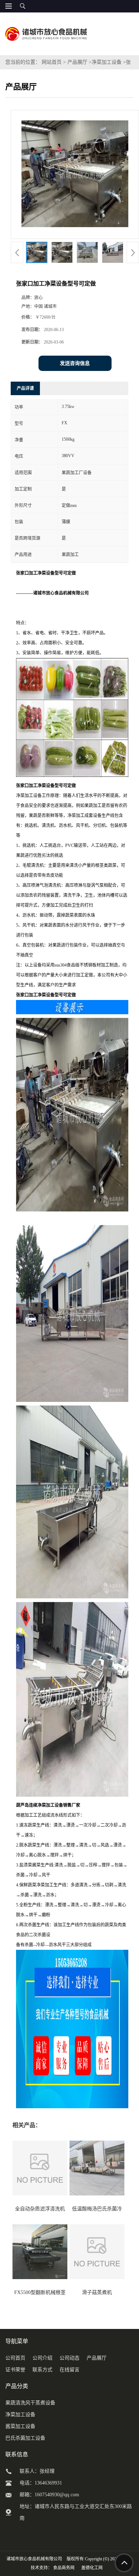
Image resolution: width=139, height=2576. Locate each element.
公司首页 (15, 2358)
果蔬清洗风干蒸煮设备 (30, 2403)
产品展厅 (77, 62)
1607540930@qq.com (57, 2495)
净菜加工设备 (107, 62)
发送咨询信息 (75, 363)
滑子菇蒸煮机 (97, 2292)
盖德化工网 (92, 2568)
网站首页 (52, 62)
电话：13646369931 (41, 2483)
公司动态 (69, 2358)
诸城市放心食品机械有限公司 (34, 2559)
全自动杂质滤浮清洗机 (40, 2209)
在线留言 (69, 2370)
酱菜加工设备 (20, 2426)
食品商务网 (64, 2568)
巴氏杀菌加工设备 (25, 2438)
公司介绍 (42, 2358)
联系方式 (42, 2370)
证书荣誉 (15, 2370)
